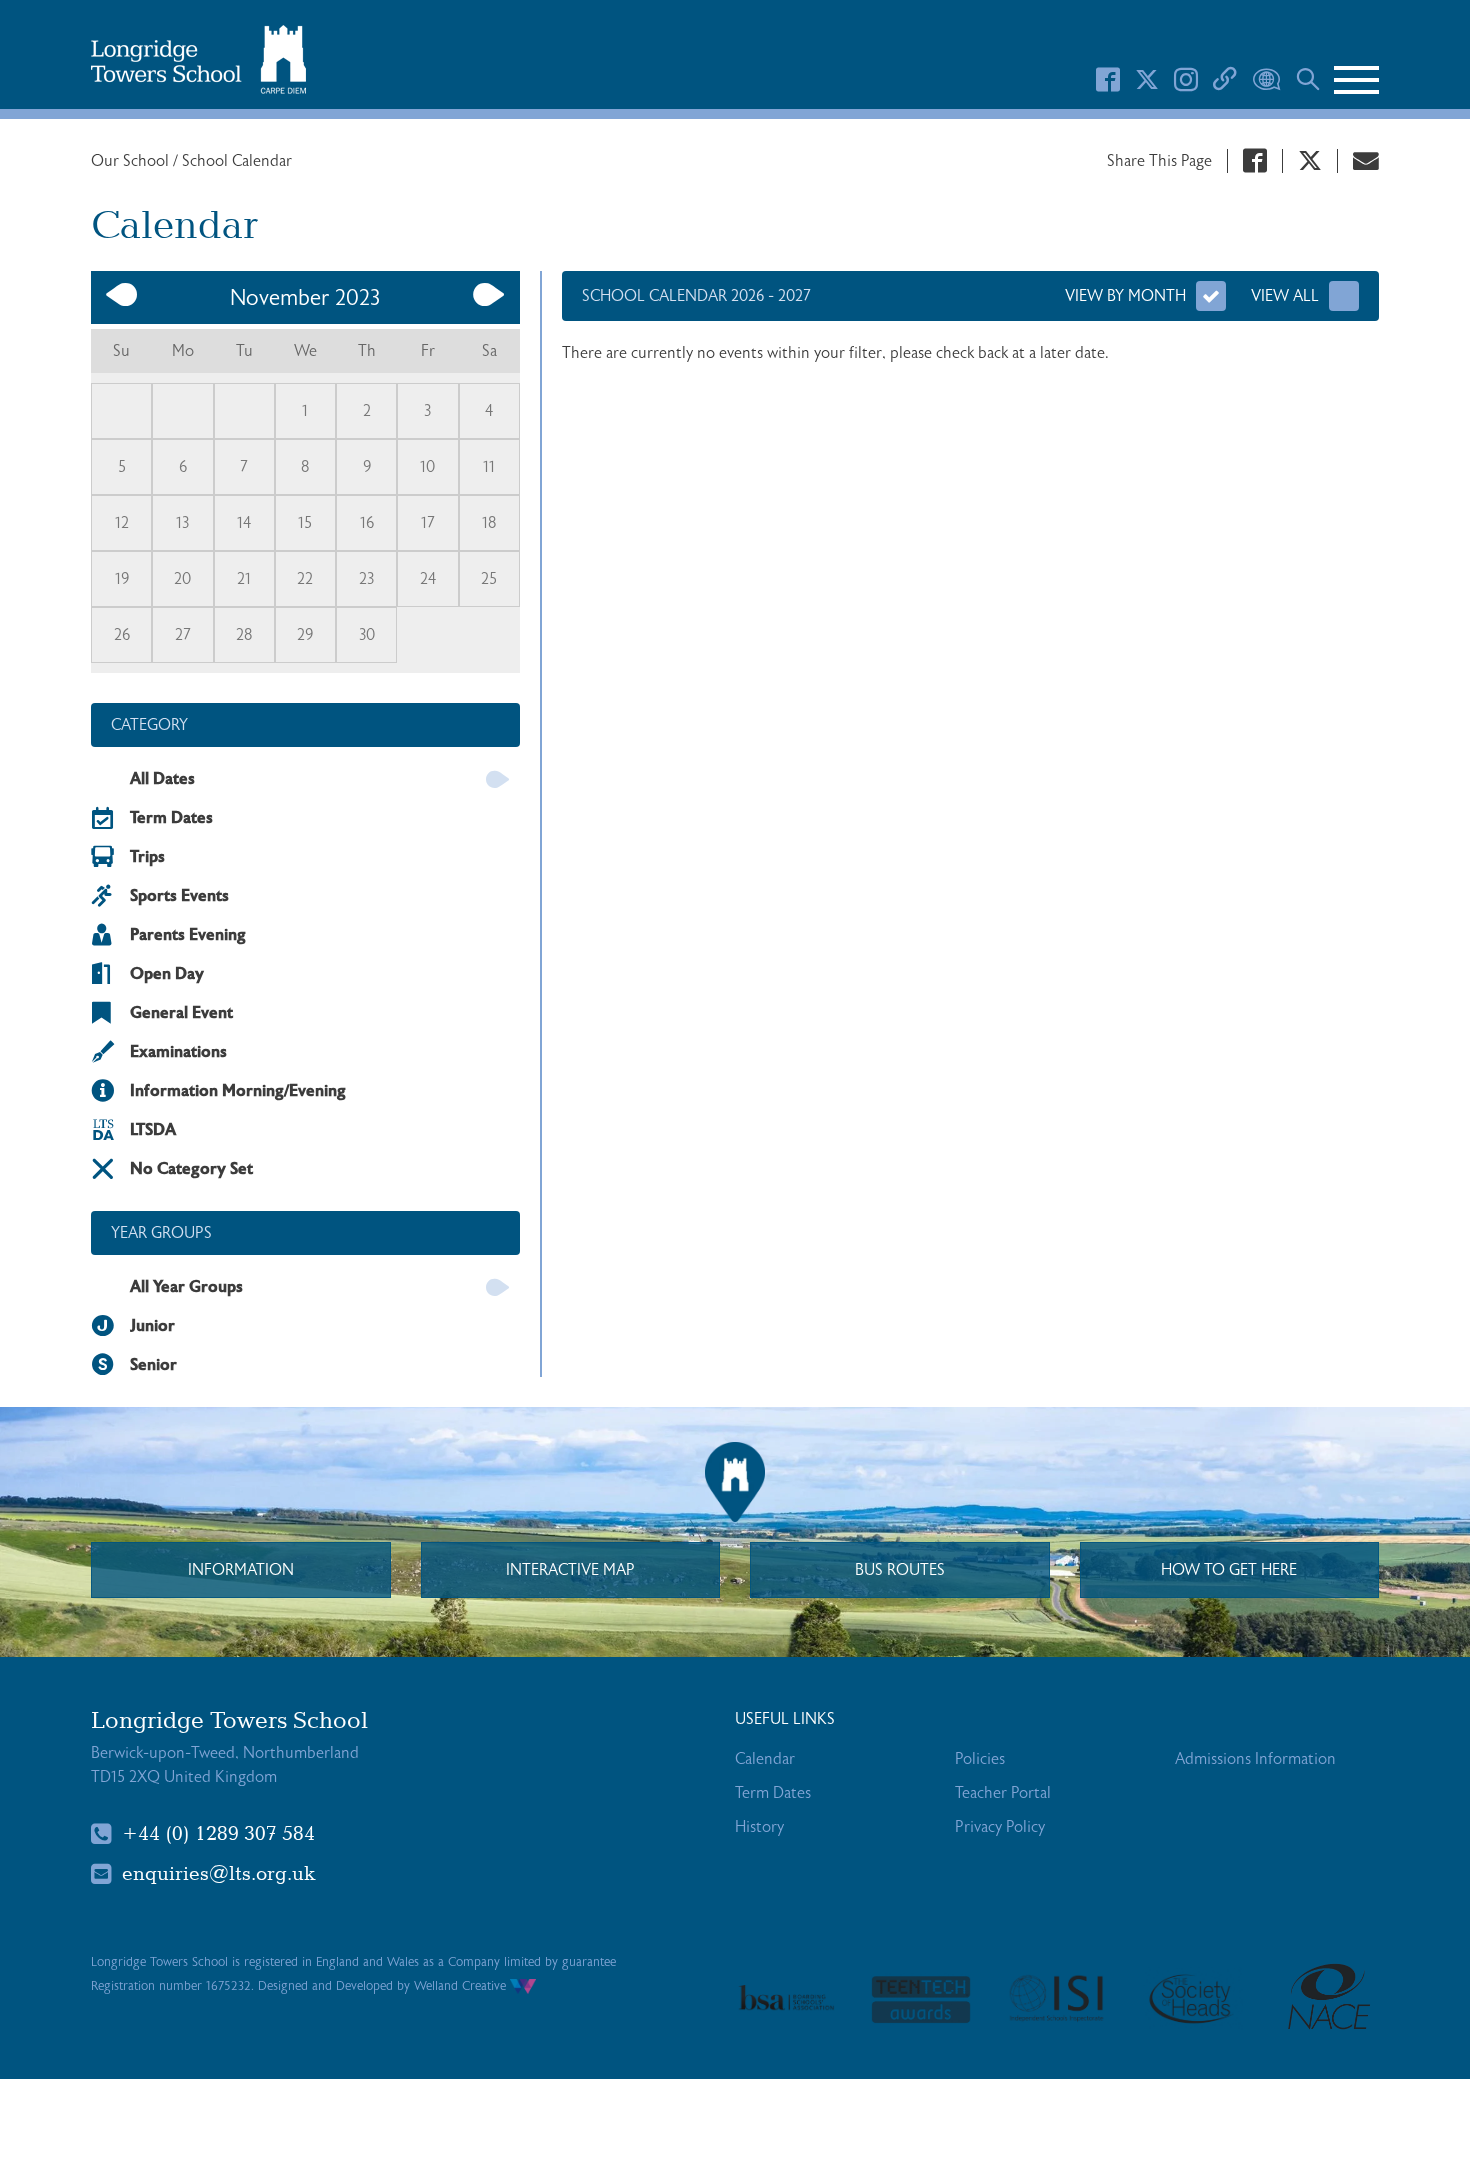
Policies (980, 1759)
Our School (132, 161)
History (759, 1827)
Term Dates (773, 1793)
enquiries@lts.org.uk (219, 1874)
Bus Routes (900, 1570)
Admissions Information (1255, 1759)
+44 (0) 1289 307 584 (218, 1834)
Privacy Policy (1000, 1827)
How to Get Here (1229, 1570)
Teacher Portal (1003, 1793)
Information (241, 1570)
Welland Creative (462, 1986)
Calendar (765, 1759)
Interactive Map (570, 1570)
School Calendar (237, 161)
